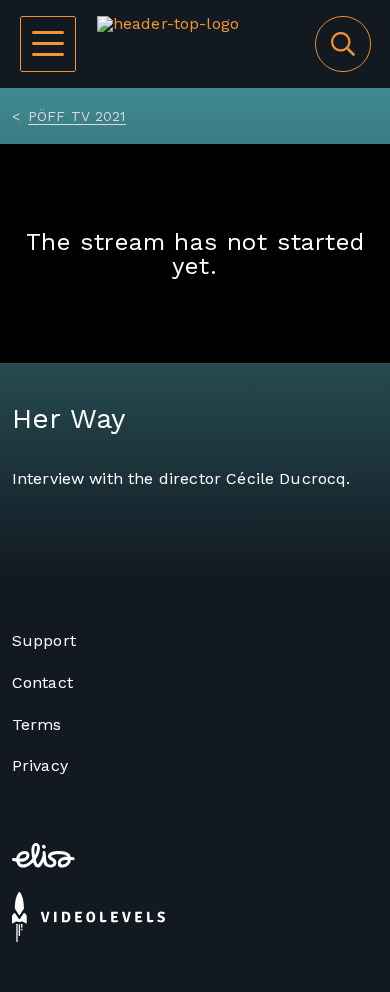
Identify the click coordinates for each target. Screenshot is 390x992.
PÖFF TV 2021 (77, 116)
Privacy (40, 765)
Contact (42, 682)
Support (44, 640)
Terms (37, 724)
